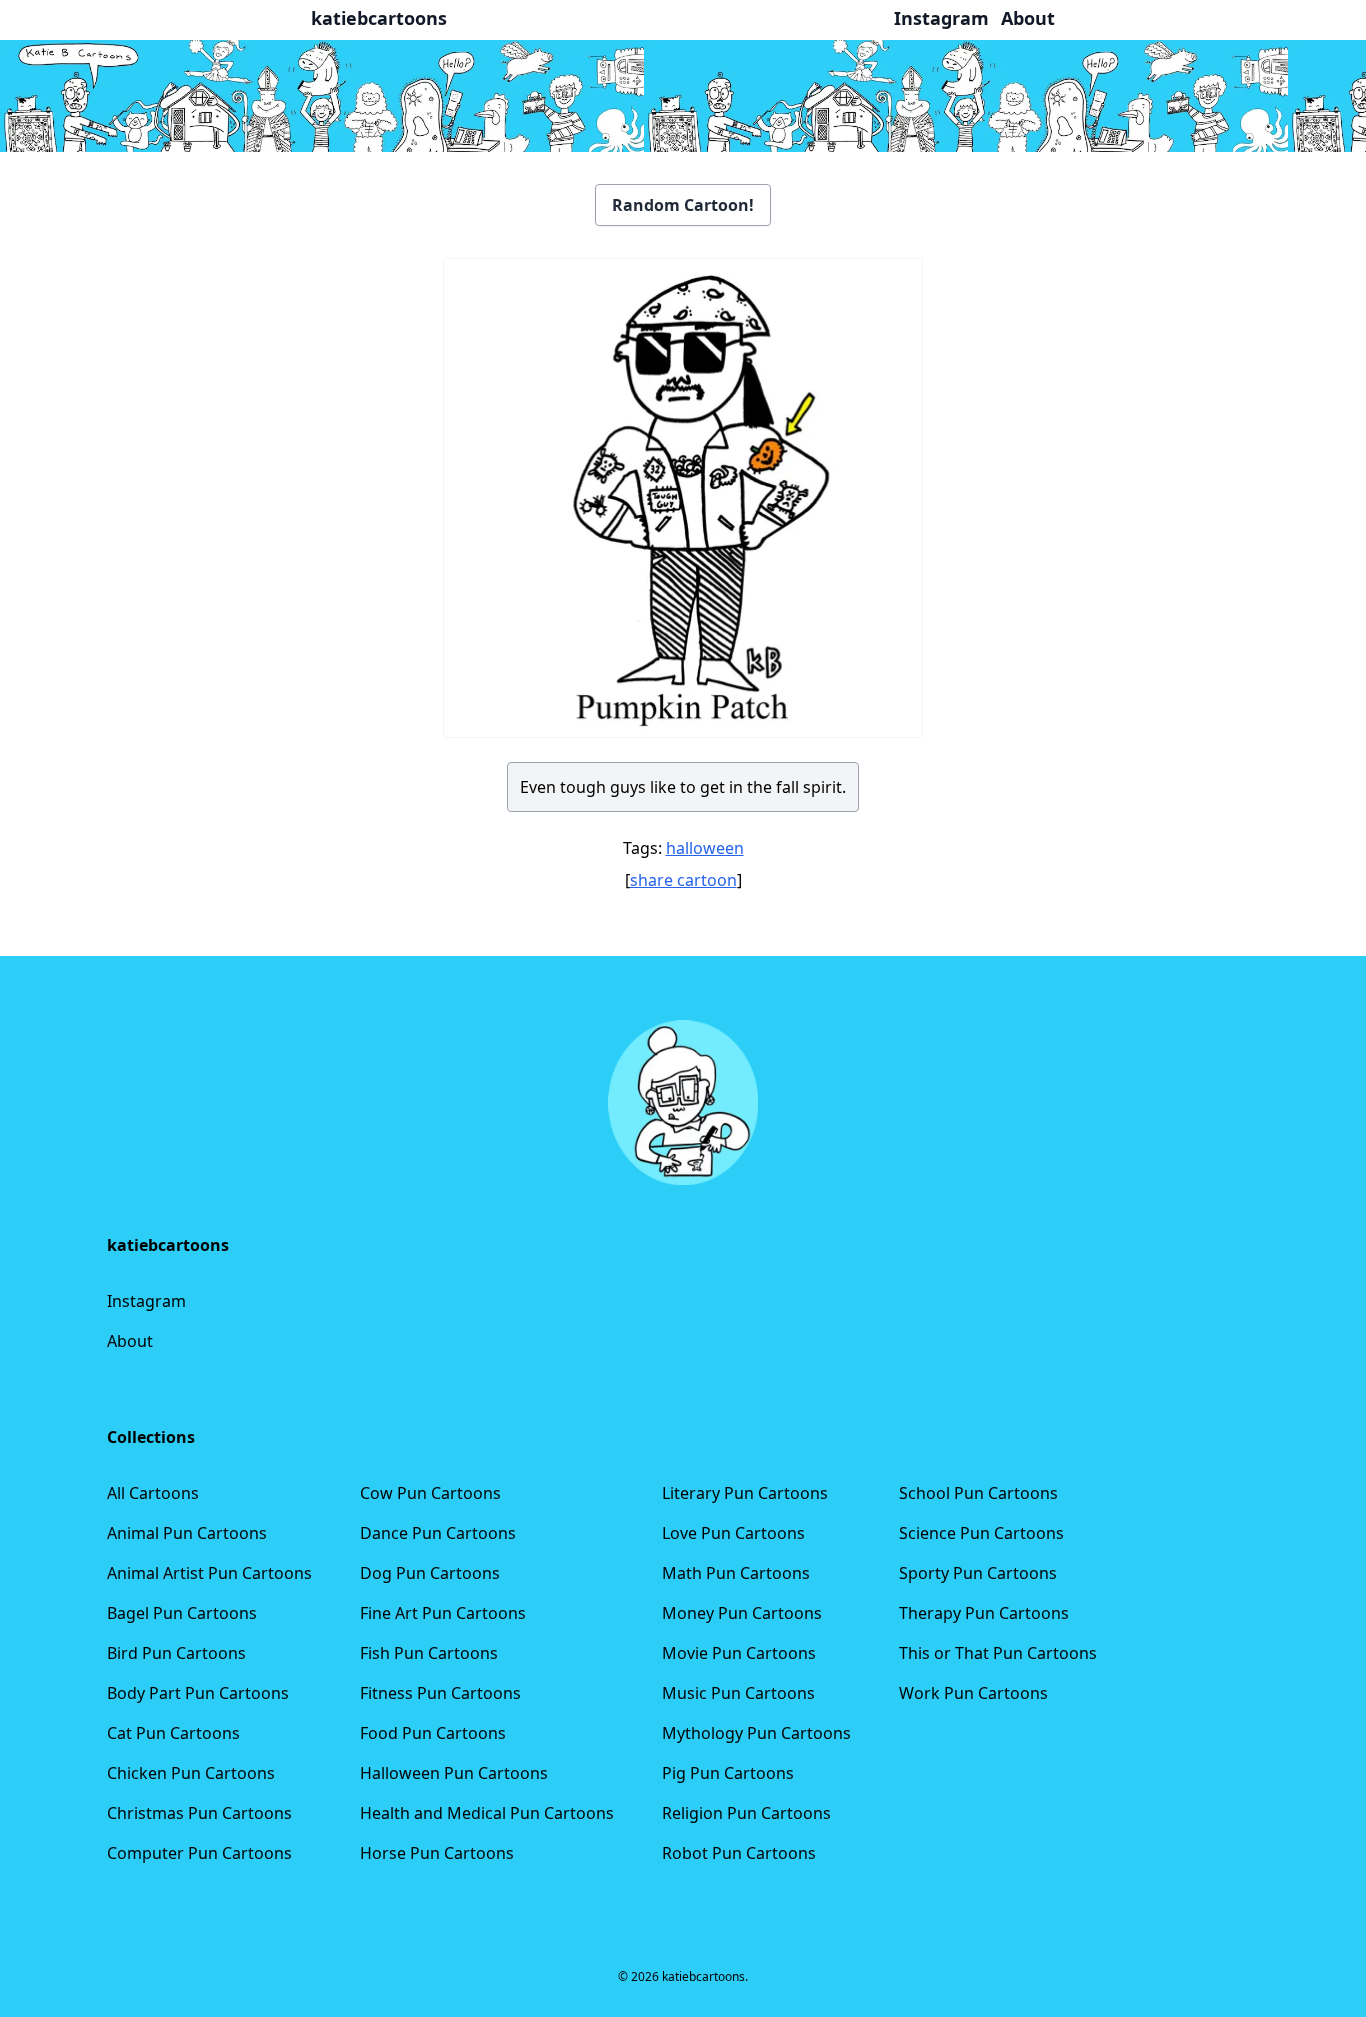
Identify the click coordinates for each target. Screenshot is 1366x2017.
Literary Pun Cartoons (745, 1493)
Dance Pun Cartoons (438, 1533)
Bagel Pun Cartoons (182, 1613)
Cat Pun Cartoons (173, 1733)
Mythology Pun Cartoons (756, 1733)
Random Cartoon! (683, 205)
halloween (705, 848)
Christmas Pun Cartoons (199, 1813)
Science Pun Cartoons (981, 1533)
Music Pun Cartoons (738, 1693)
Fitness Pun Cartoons (440, 1693)
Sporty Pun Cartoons (978, 1573)
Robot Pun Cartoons (739, 1853)
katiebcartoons (379, 18)
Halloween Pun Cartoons (454, 1773)
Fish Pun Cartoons (429, 1653)
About (130, 1341)
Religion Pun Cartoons (746, 1813)
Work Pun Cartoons (973, 1693)
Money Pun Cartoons (742, 1613)
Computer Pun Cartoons (199, 1853)
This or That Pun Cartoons (998, 1653)
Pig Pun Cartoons (728, 1773)
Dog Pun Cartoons (430, 1573)
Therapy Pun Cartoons (984, 1613)
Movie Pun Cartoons (739, 1653)
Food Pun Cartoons (433, 1733)
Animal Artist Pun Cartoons (209, 1573)
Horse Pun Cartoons (437, 1853)
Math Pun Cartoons (736, 1573)
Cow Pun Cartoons (430, 1493)
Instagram (146, 1301)
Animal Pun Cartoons (187, 1533)
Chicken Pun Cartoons (191, 1773)
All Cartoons (153, 1493)
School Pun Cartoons (978, 1493)
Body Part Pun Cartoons (198, 1693)
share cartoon (683, 880)
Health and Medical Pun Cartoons (487, 1813)
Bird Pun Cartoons (176, 1653)
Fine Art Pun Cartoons (443, 1613)
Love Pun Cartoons (733, 1533)
